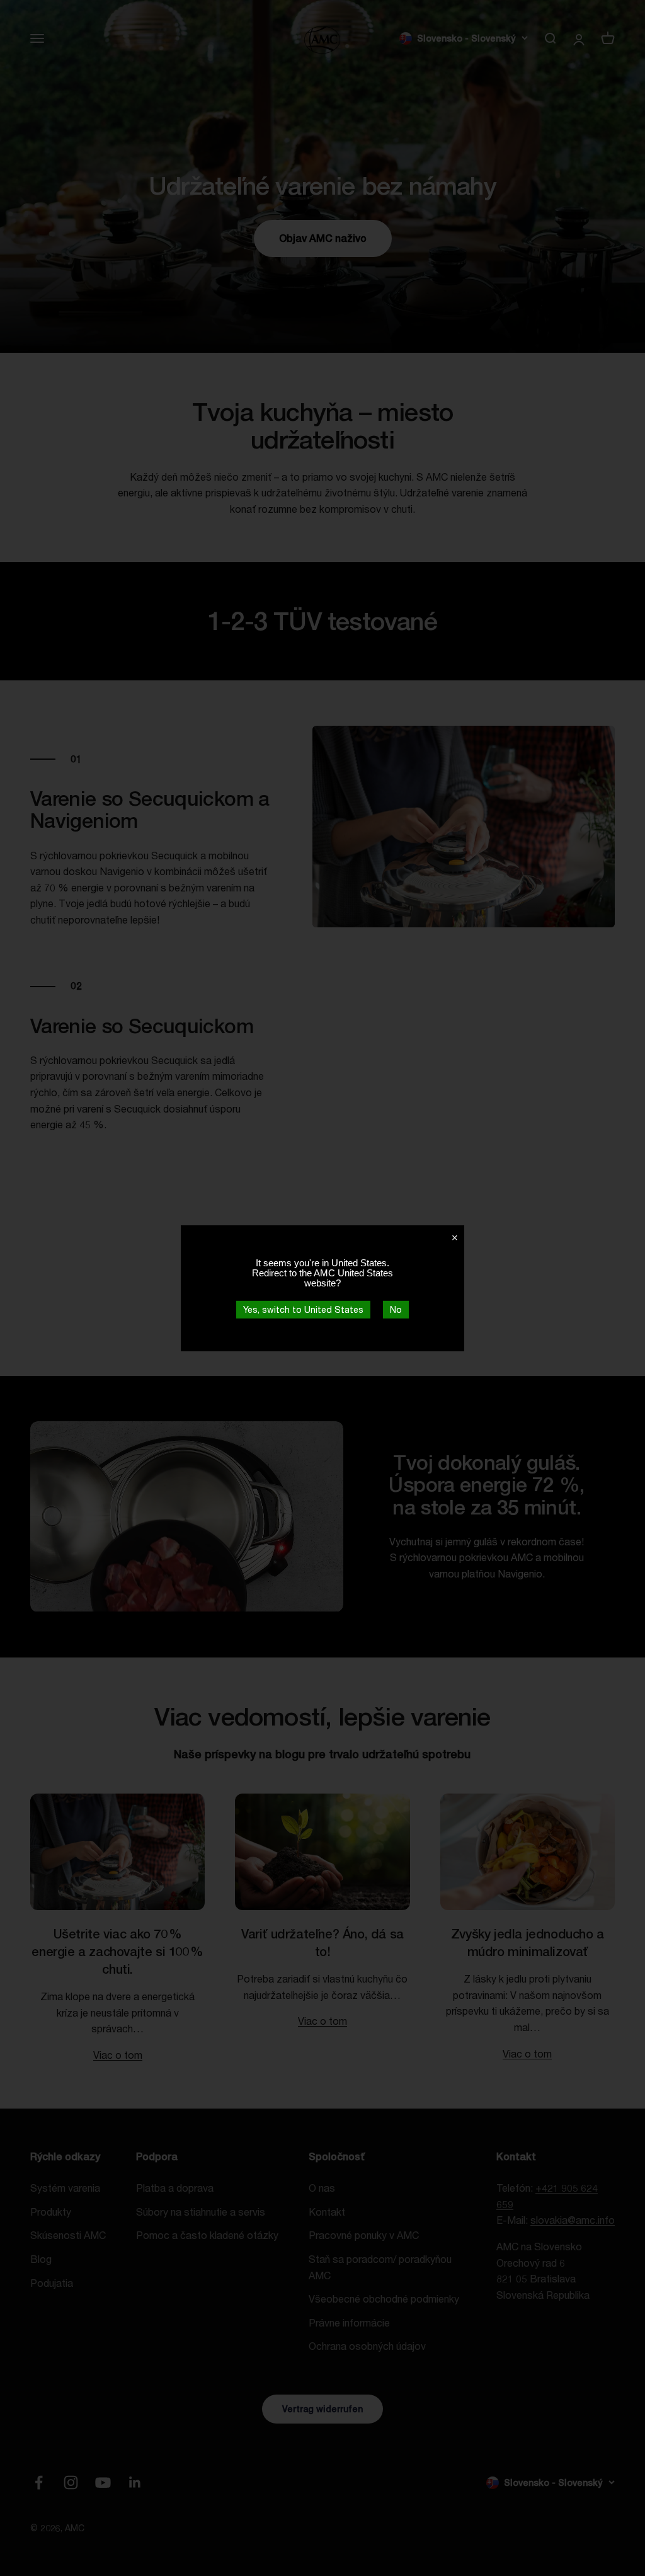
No (396, 1309)
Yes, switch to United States (303, 1309)
